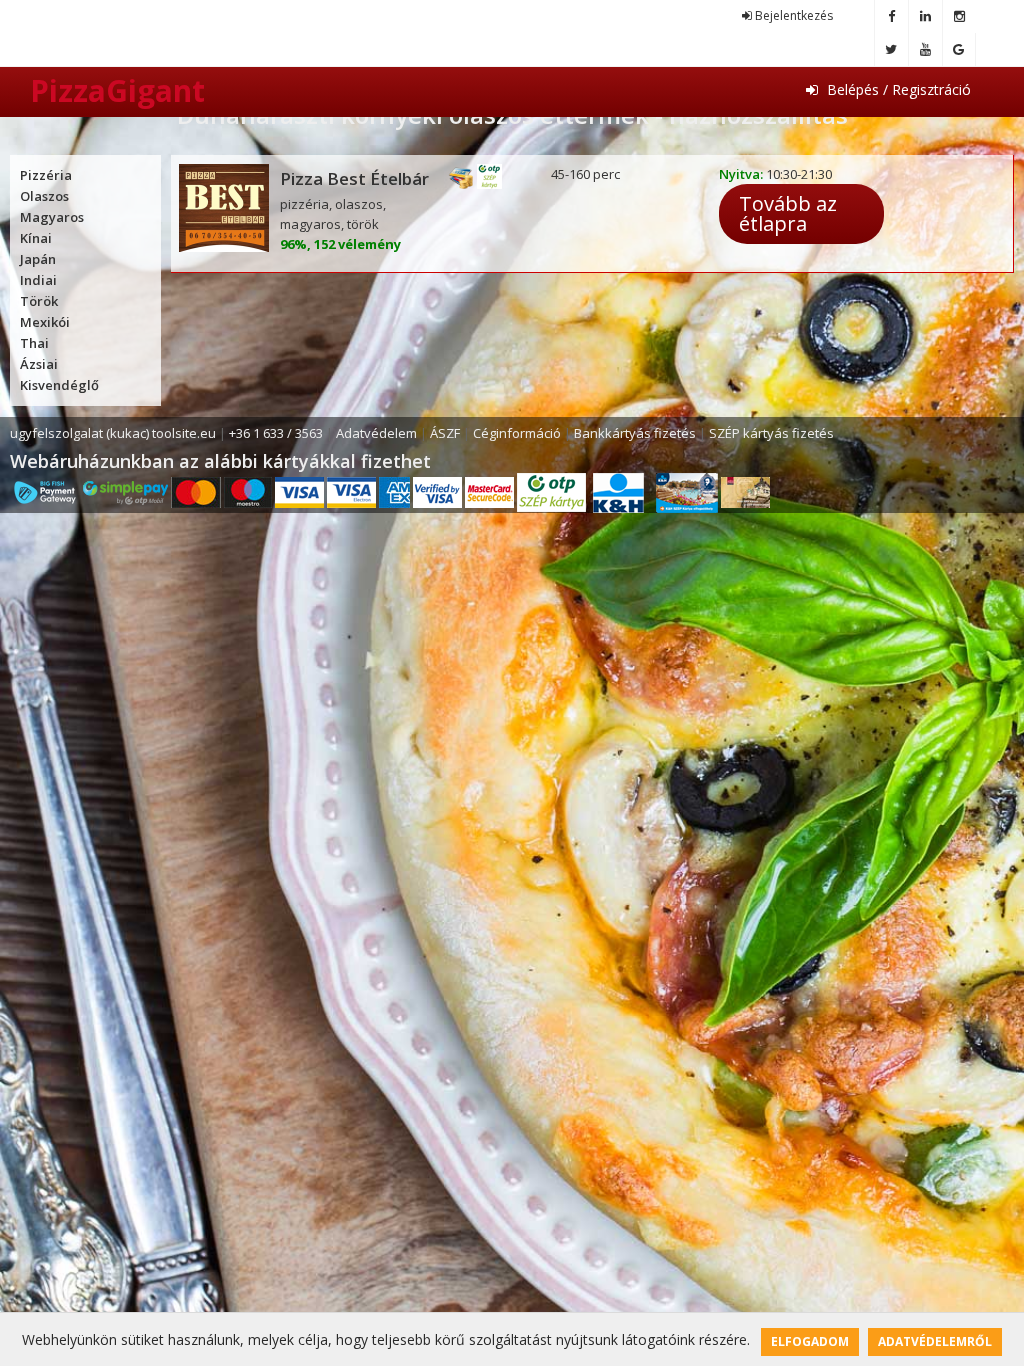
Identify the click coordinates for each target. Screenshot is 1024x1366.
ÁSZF (445, 433)
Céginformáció (517, 433)
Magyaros (52, 217)
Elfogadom (810, 1341)
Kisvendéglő (59, 385)
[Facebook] (891, 16)
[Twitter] (891, 49)
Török (39, 301)
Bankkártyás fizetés (635, 433)
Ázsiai (39, 364)
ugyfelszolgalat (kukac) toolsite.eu (113, 433)
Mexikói (45, 322)
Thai (34, 343)
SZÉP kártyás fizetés (771, 433)
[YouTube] (925, 49)
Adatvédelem (376, 433)
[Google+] (959, 49)
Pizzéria (46, 175)
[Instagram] (959, 16)
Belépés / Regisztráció (897, 89)
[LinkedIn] (925, 16)
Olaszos (44, 196)
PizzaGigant (117, 90)
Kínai (36, 238)
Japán (38, 259)
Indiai (38, 280)
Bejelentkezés (792, 15)
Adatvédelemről (935, 1341)
